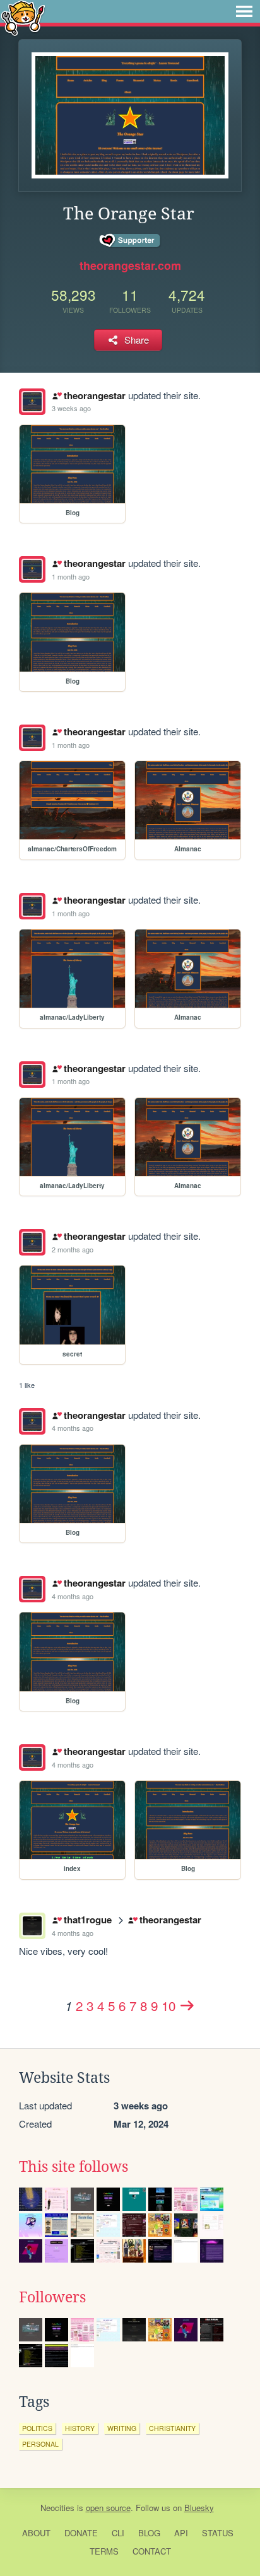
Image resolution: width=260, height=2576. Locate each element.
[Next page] (187, 2005)
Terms (104, 2551)
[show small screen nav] (244, 11)
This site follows (74, 2167)
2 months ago (73, 1249)
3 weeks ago (71, 408)
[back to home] (23, 17)
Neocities (57, 2508)
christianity (172, 2428)
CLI (118, 2533)
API (181, 2533)
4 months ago (73, 1428)
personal (40, 2444)
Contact (152, 2551)
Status (218, 2533)
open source (108, 2508)
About (36, 2533)
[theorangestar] (32, 402)
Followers (52, 2297)
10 (168, 2005)
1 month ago (71, 576)
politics (37, 2428)
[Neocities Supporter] (130, 241)
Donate (81, 2533)
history (80, 2428)
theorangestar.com (130, 265)
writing (122, 2428)
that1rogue (87, 1920)
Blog (149, 2533)
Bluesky (199, 2508)
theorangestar (94, 395)
